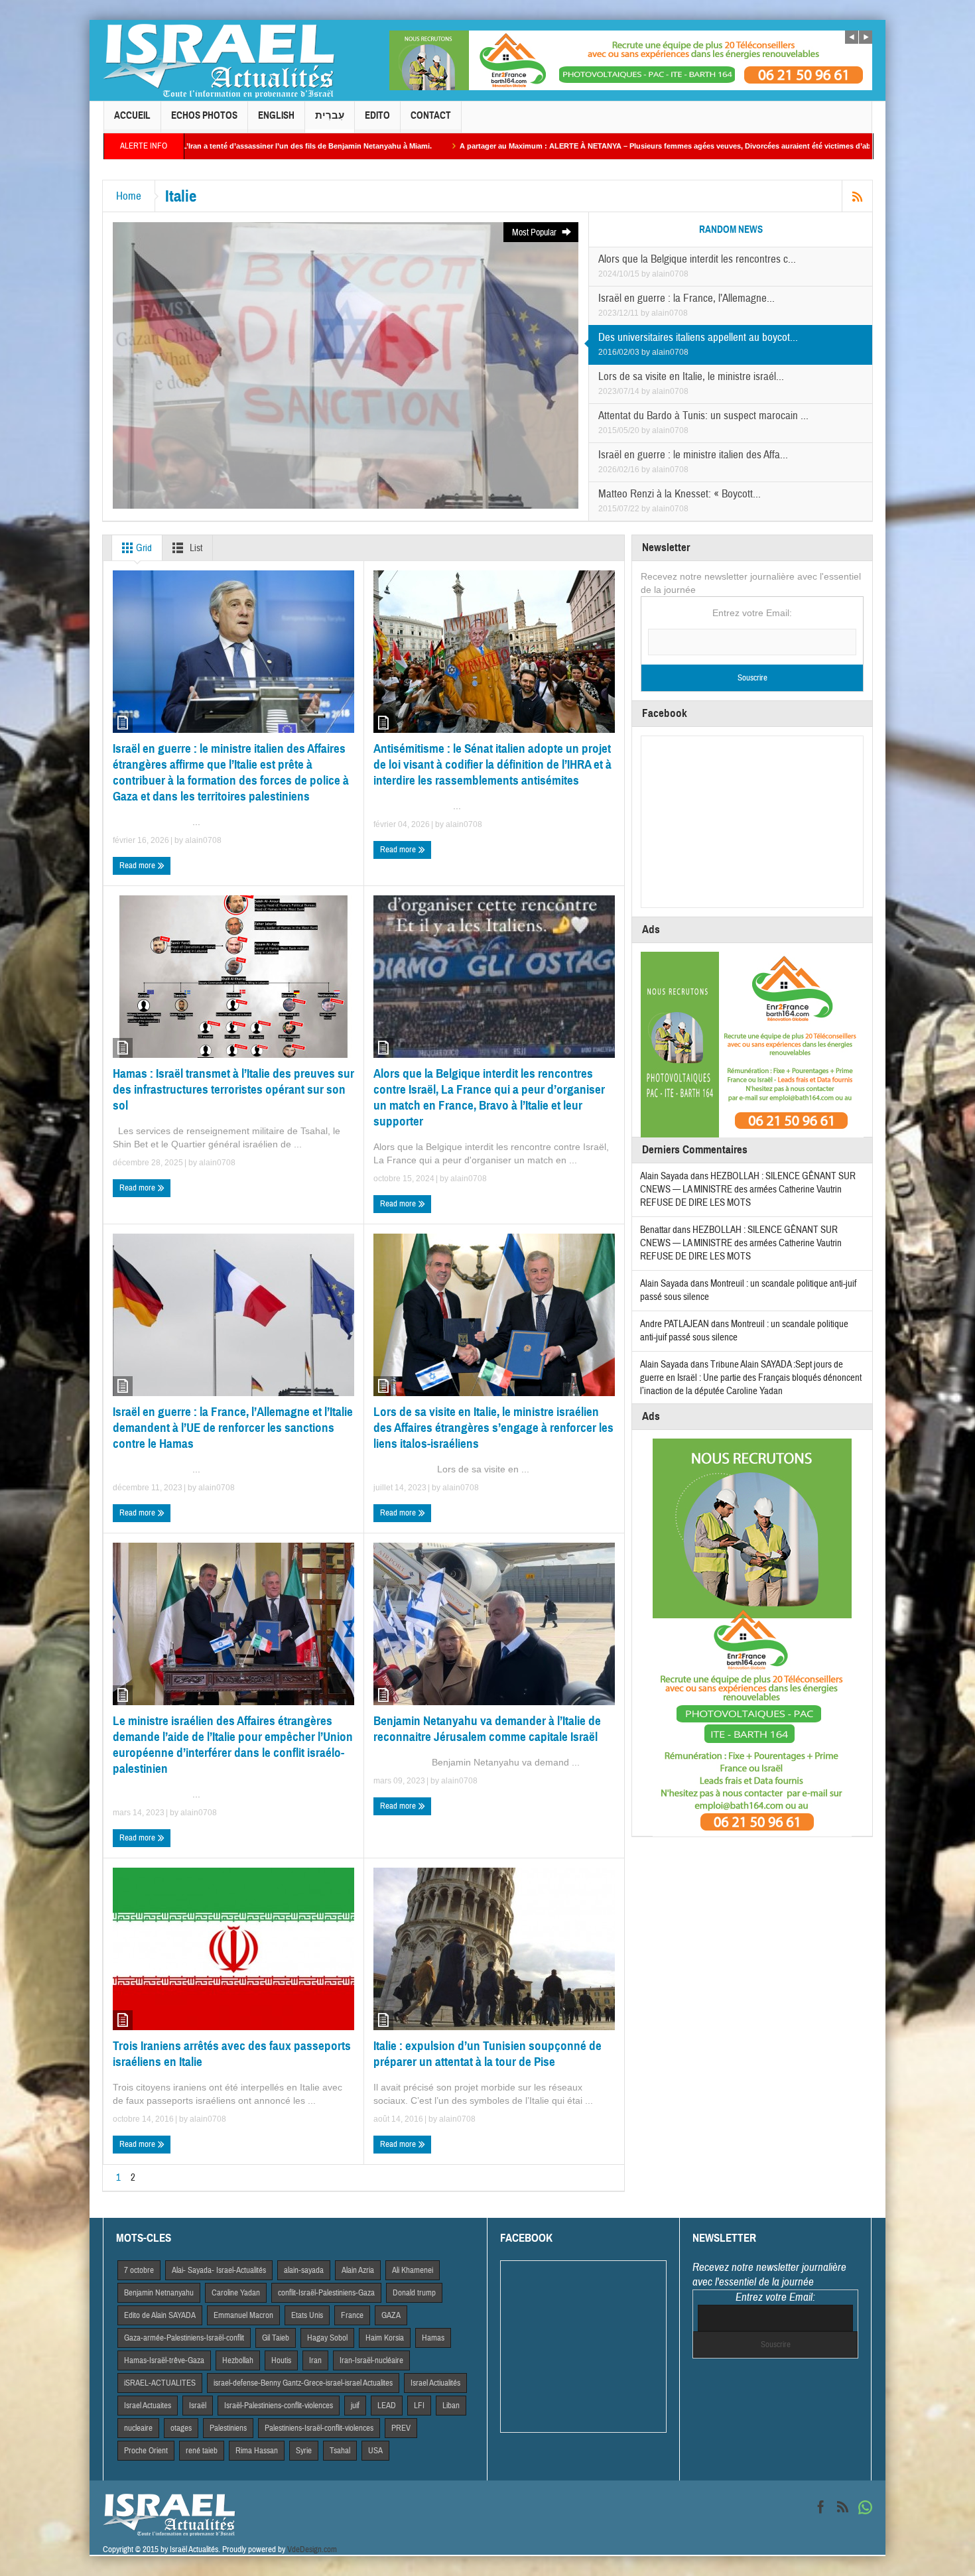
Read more (138, 866)
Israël (198, 2406)
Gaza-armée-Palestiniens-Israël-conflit (184, 2338)
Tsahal (340, 2451)
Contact (431, 115)
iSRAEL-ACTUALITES (160, 2383)
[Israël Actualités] (219, 60)
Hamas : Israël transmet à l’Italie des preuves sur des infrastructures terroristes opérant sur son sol (233, 1089)
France (352, 2315)
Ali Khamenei (413, 2270)
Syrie (304, 2451)
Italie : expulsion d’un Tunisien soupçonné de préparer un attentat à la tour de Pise (487, 2054)
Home (129, 196)
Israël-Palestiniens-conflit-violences (279, 2406)
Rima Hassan (257, 2451)
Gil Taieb (276, 2338)
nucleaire (138, 2428)
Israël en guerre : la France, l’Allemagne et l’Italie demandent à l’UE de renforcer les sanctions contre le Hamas (233, 1428)
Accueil (132, 115)
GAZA (391, 2315)
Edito (377, 115)
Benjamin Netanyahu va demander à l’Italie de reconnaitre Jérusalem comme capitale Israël (487, 1729)
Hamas (433, 2338)
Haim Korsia (385, 2338)
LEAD (387, 2406)
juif (355, 2406)
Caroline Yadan (236, 2293)
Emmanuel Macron (243, 2315)
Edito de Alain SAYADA (160, 2315)
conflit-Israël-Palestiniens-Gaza (326, 2293)
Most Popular (535, 233)
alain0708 (670, 274)
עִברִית (330, 115)
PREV (401, 2428)
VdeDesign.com (312, 2549)
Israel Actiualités (435, 2383)
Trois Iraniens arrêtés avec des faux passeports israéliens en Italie (232, 2054)
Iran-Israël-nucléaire (371, 2360)
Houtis (281, 2360)
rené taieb (202, 2451)
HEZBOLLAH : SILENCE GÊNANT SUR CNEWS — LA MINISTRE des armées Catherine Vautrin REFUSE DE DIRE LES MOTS (748, 1190)
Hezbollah (238, 2360)
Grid (143, 548)
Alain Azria (358, 2270)
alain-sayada (304, 2270)
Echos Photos (204, 115)
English (276, 115)
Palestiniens (228, 2428)
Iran (315, 2360)
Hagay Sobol (327, 2338)
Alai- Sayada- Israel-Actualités (219, 2270)
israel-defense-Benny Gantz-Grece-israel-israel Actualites (303, 2383)
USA (375, 2451)
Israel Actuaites (148, 2406)
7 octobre (139, 2270)
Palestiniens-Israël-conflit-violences (319, 2428)
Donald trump (414, 2293)
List (195, 548)
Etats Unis (307, 2315)
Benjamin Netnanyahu (159, 2293)
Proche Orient (146, 2451)
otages (181, 2428)
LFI (419, 2406)
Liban (451, 2406)
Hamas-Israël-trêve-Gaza (164, 2360)
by (647, 274)
